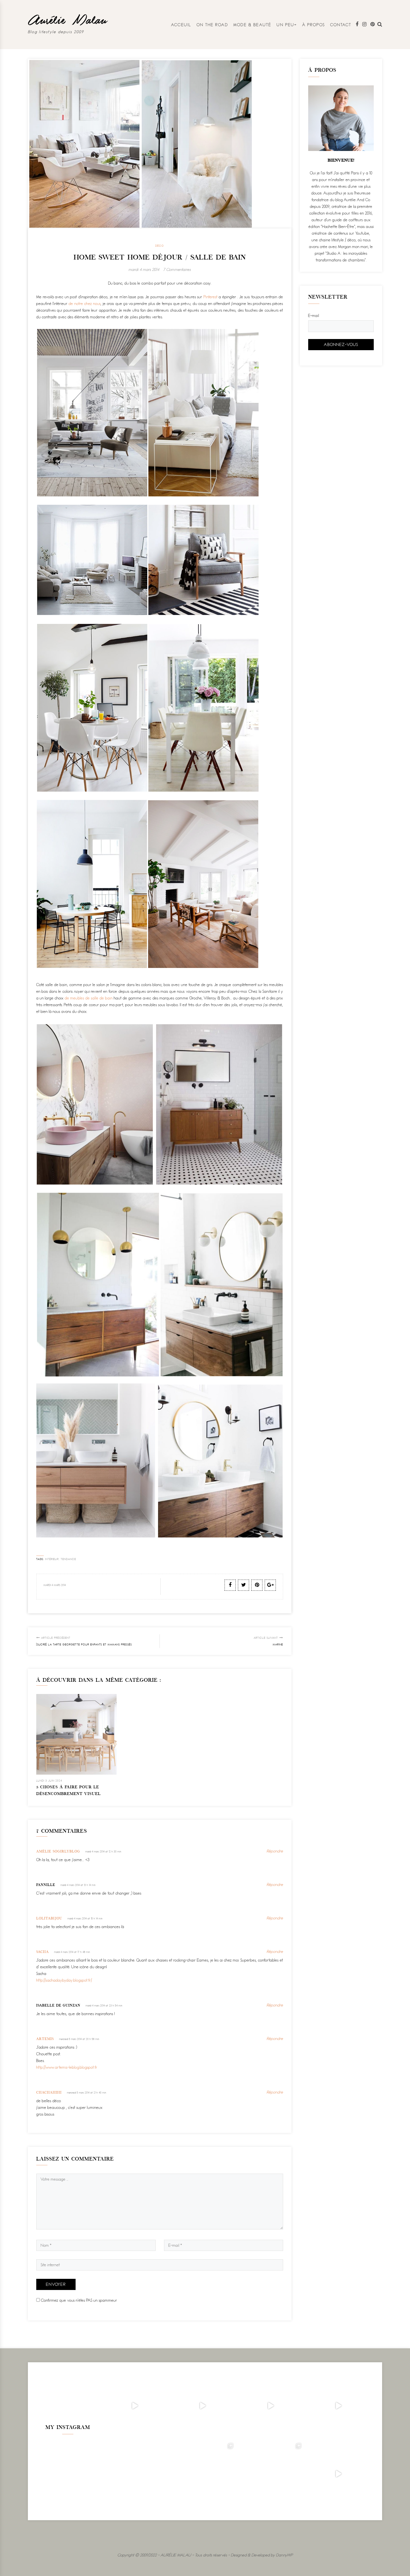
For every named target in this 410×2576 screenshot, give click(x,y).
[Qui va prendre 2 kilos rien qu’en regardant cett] (203, 2406)
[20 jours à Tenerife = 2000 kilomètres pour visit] (135, 2406)
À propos (314, 25)
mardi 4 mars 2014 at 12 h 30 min (103, 1851)
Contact (341, 25)
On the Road (212, 25)
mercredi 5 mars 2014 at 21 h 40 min (87, 2093)
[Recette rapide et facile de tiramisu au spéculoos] (338, 2406)
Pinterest (211, 297)
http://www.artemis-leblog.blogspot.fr (67, 2067)
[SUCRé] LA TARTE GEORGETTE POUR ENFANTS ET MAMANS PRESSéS (84, 1641)
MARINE (268, 1641)
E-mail (314, 315)
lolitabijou (49, 1919)
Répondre (275, 1851)
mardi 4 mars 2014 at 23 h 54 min (104, 2006)
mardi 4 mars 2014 (144, 269)
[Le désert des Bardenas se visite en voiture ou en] (203, 2474)
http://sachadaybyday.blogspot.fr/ (64, 1980)
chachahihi (49, 2093)
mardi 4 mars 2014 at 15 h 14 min (85, 1918)
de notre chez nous (85, 303)
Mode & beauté (252, 25)
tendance (68, 1559)
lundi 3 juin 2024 (49, 1781)
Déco (160, 246)
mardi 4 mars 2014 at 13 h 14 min (78, 1885)
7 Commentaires (177, 269)
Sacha (43, 1952)
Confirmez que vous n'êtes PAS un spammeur (79, 2300)
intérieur (52, 1559)
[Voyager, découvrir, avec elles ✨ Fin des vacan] (135, 2474)
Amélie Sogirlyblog (58, 1852)
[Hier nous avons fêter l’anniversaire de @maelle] (270, 2474)
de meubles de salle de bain (89, 998)
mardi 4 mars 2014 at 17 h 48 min (72, 1952)
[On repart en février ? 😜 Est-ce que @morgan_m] (338, 2474)
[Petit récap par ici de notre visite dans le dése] (270, 2406)
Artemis (45, 2039)
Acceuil (181, 25)
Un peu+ (287, 25)
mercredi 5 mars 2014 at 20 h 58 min (79, 2039)
